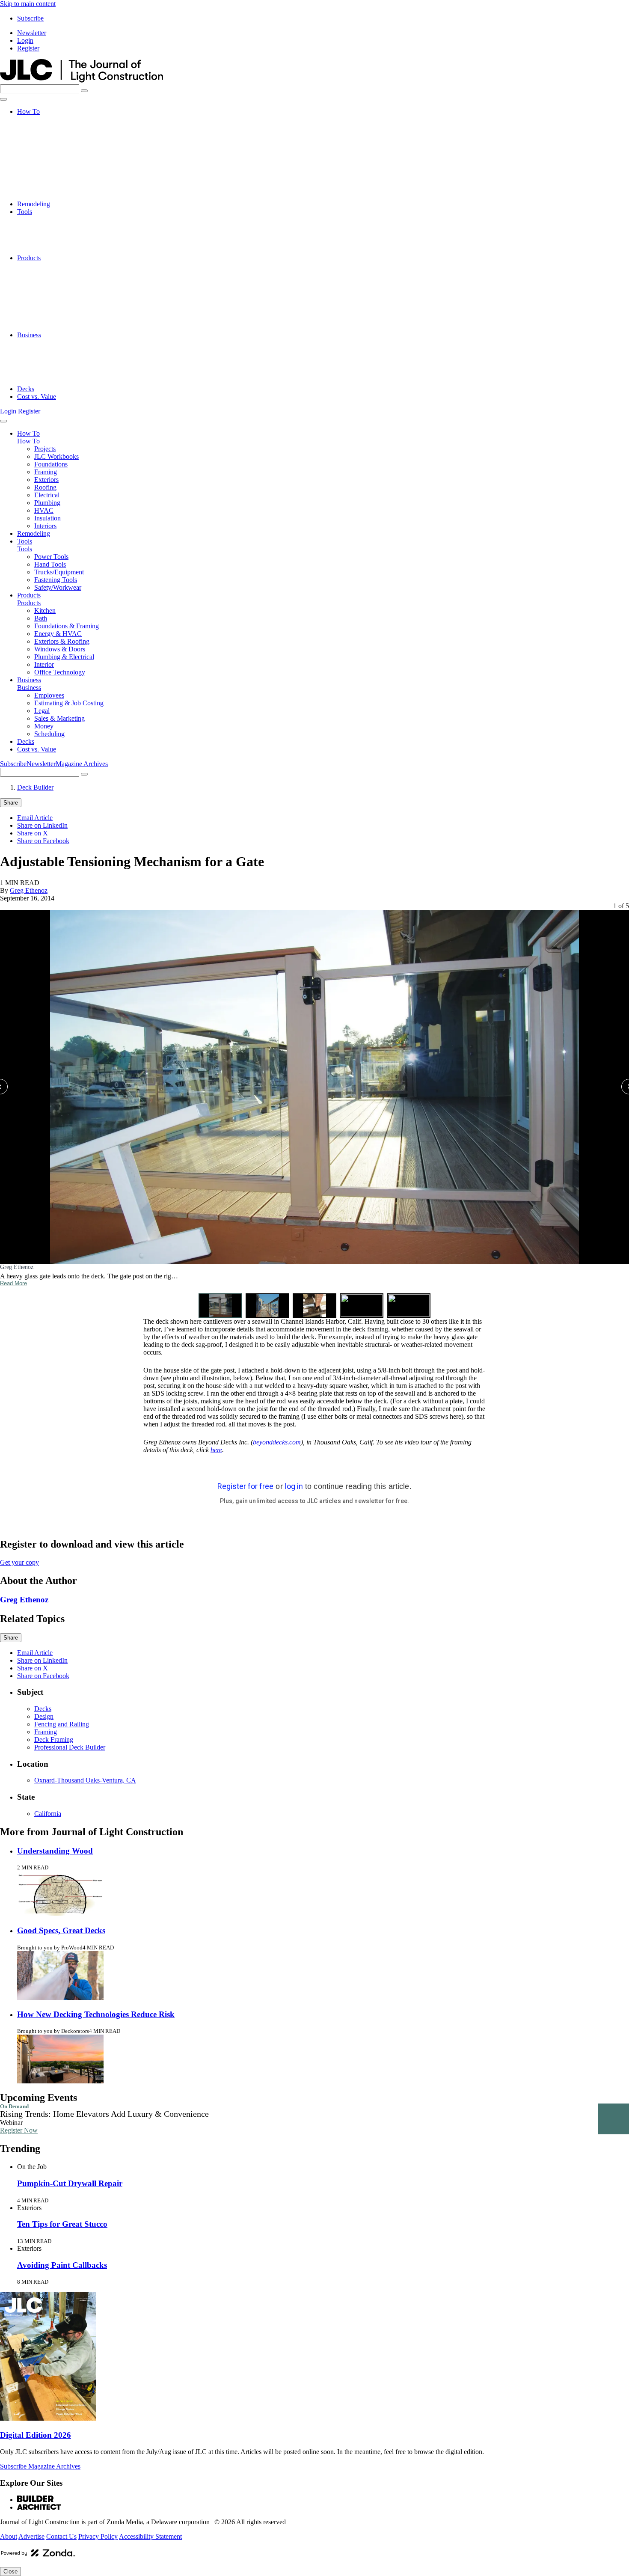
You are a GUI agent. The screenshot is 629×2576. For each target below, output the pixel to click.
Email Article (35, 818)
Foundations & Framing (67, 281)
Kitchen (45, 266)
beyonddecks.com (277, 1442)
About (9, 2536)
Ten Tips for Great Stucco (62, 2224)
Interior (44, 319)
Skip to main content (28, 4)
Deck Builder (35, 787)
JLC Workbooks (56, 127)
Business (29, 335)
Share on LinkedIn (42, 825)
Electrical (47, 165)
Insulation (47, 189)
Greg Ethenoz (29, 890)
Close (10, 2572)
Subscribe (30, 18)
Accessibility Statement (150, 2536)
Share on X (33, 833)
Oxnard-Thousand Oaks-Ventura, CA (85, 1780)
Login (25, 40)
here (216, 1450)
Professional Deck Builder (70, 1747)
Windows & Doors (60, 304)
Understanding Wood (55, 1851)
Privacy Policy (98, 2536)
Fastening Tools (56, 242)
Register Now (19, 2130)
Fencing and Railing (62, 1724)
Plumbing (47, 173)
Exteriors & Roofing (62, 296)
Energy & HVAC (58, 289)
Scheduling (49, 381)
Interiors (45, 196)
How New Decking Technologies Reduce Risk (96, 2014)
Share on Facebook (43, 841)
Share (11, 803)
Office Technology (60, 327)
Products (29, 258)
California (48, 1814)
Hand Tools (50, 227)
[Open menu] (3, 99)
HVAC (44, 181)
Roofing (45, 158)
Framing (46, 142)
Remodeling (34, 204)
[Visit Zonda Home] (38, 2556)
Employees (49, 343)
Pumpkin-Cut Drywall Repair (70, 2183)
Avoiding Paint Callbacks (62, 2265)
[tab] (220, 1306)
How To (28, 111)
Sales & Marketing (59, 366)
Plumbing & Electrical (64, 312)
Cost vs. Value (37, 397)
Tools (25, 212)
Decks (26, 389)
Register (28, 48)
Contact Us (61, 2536)
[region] (314, 1110)
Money (44, 373)
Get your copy (19, 1562)
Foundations (51, 135)
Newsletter (32, 33)
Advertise (31, 2536)
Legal (42, 358)
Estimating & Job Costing (69, 350)
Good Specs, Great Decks (61, 1930)
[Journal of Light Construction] (82, 80)
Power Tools (51, 219)
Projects (45, 119)
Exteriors (46, 150)
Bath (41, 273)
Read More (13, 1283)
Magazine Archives (82, 764)
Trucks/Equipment (59, 235)
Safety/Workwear (58, 250)
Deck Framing (54, 1740)
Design (44, 1716)
